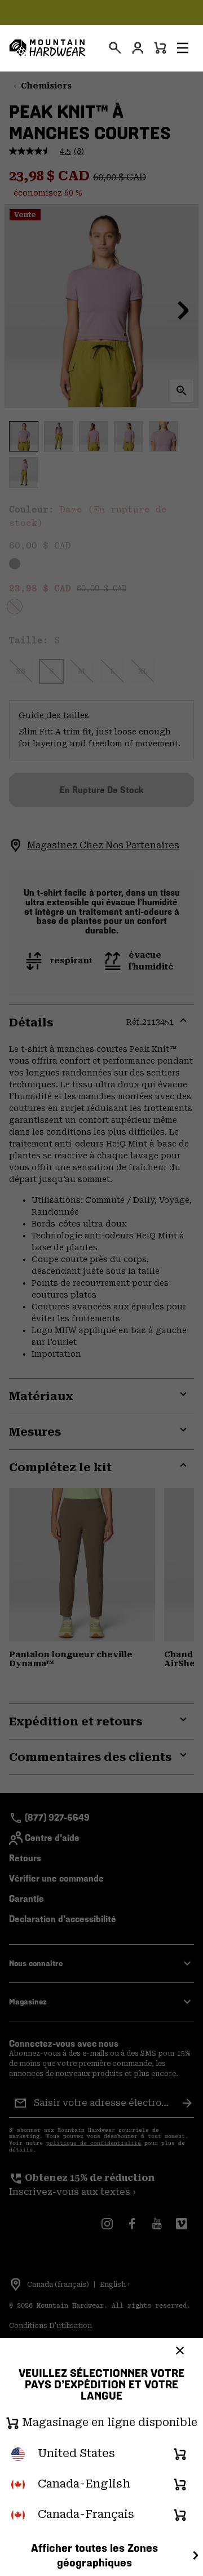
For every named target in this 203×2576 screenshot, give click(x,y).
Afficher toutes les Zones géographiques (94, 2555)
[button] (183, 48)
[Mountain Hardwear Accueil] (47, 48)
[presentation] (115, 48)
